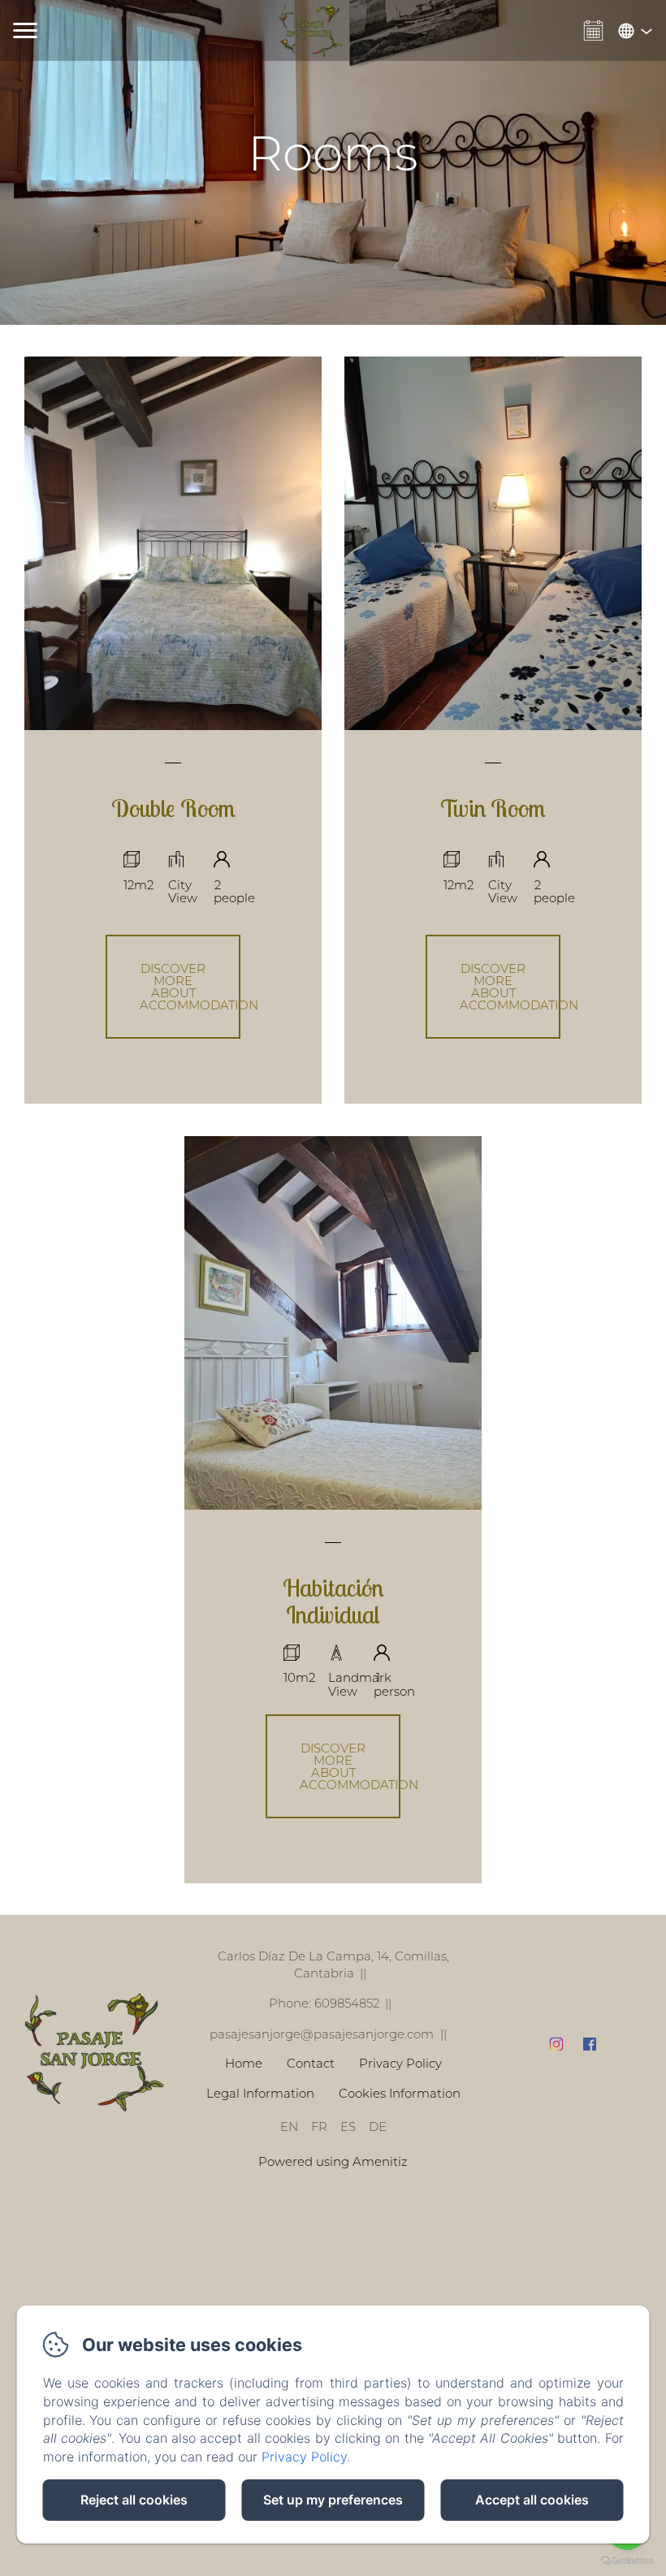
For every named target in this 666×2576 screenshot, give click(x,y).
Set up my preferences (333, 2500)
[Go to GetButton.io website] (627, 2560)
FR (319, 2126)
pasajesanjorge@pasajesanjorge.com (322, 2034)
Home (244, 2063)
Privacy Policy (400, 2063)
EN (289, 2126)
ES (348, 2126)
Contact (311, 2063)
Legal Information (260, 2093)
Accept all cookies (532, 2500)
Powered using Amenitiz (333, 2161)
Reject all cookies (134, 2500)
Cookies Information (400, 2093)
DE (378, 2126)
